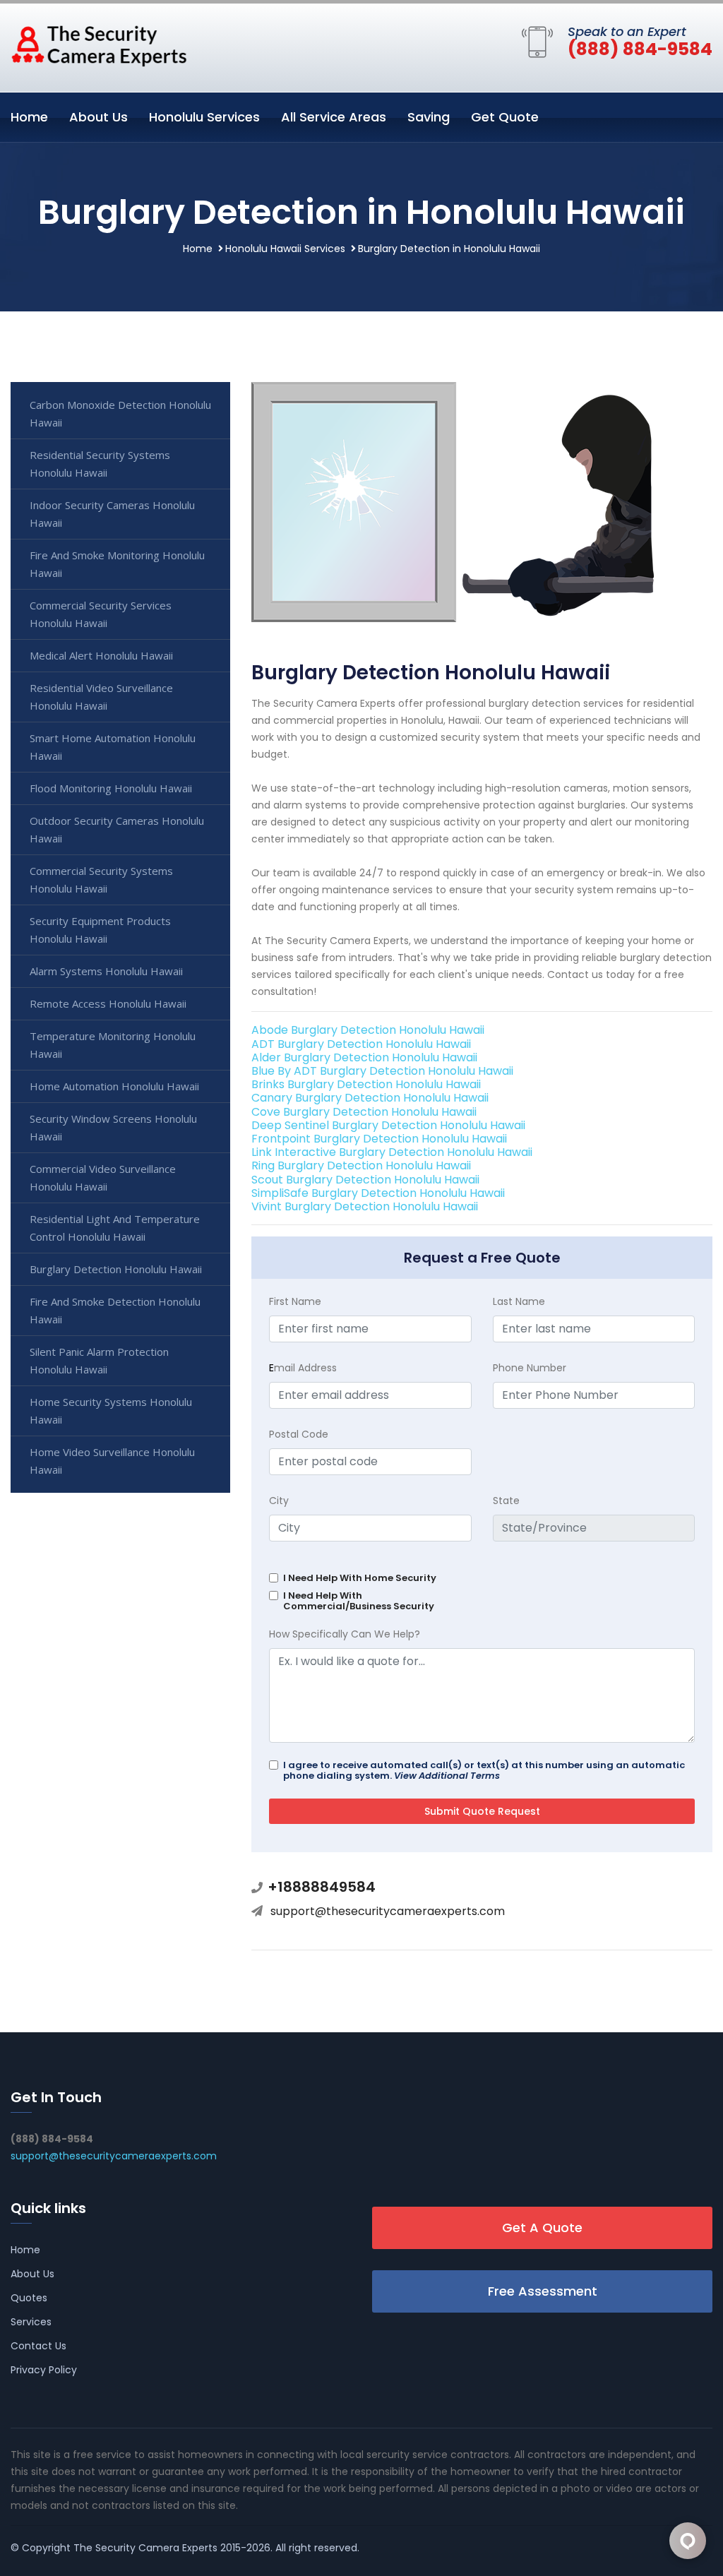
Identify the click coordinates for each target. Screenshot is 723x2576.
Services (31, 2322)
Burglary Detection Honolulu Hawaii (116, 1269)
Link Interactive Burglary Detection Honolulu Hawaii (392, 1152)
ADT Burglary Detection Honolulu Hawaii (361, 1044)
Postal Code (299, 1434)
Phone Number (530, 1368)
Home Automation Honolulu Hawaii (114, 1086)
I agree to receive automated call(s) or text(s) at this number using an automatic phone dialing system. (484, 1770)
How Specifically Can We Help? (345, 1634)
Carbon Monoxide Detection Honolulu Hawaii (120, 413)
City (279, 1501)
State (506, 1501)
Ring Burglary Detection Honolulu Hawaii (361, 1165)
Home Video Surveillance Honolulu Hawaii (112, 1461)
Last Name (519, 1301)
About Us (98, 117)
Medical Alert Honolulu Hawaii (101, 655)
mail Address (303, 1368)
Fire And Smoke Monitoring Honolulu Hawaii (117, 564)
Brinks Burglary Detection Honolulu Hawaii (366, 1084)
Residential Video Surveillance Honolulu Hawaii (101, 697)
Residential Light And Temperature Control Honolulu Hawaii (115, 1228)
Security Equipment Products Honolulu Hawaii (100, 930)
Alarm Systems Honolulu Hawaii (106, 971)
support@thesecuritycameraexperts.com (388, 1911)
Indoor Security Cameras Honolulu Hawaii (112, 514)
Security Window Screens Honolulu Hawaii (113, 1127)
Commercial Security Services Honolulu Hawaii (101, 614)
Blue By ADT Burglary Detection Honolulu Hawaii (382, 1071)
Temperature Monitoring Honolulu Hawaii (113, 1045)
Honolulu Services (204, 117)
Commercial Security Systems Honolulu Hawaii (101, 879)
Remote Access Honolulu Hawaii (108, 1003)
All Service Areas (334, 117)
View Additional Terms (447, 1776)
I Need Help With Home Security (360, 1578)
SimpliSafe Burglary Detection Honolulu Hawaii (378, 1193)
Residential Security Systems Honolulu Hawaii (100, 464)
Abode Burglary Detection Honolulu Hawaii (368, 1030)
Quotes (29, 2298)
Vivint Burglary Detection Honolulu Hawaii (365, 1206)
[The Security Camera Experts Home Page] (99, 45)
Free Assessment (543, 2291)
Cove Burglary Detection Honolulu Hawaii (364, 1112)
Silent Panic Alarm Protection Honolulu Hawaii (99, 1360)
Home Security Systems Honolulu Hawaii (111, 1411)
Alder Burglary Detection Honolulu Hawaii (364, 1057)
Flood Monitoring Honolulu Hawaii (111, 788)
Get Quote (505, 117)
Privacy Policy (44, 2370)
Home (29, 117)
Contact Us (38, 2346)
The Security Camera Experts (145, 2548)
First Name (295, 1301)
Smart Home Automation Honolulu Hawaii (113, 747)
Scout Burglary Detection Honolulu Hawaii (365, 1180)
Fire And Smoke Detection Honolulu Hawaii (115, 1310)
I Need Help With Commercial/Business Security (359, 1601)
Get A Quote (542, 2228)
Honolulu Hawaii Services (285, 249)
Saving (429, 117)
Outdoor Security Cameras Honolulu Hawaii (117, 829)
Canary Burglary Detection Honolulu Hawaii (370, 1098)
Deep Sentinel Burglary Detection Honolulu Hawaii (388, 1125)
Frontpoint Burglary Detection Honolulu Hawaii (379, 1139)
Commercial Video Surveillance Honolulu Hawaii (103, 1177)
